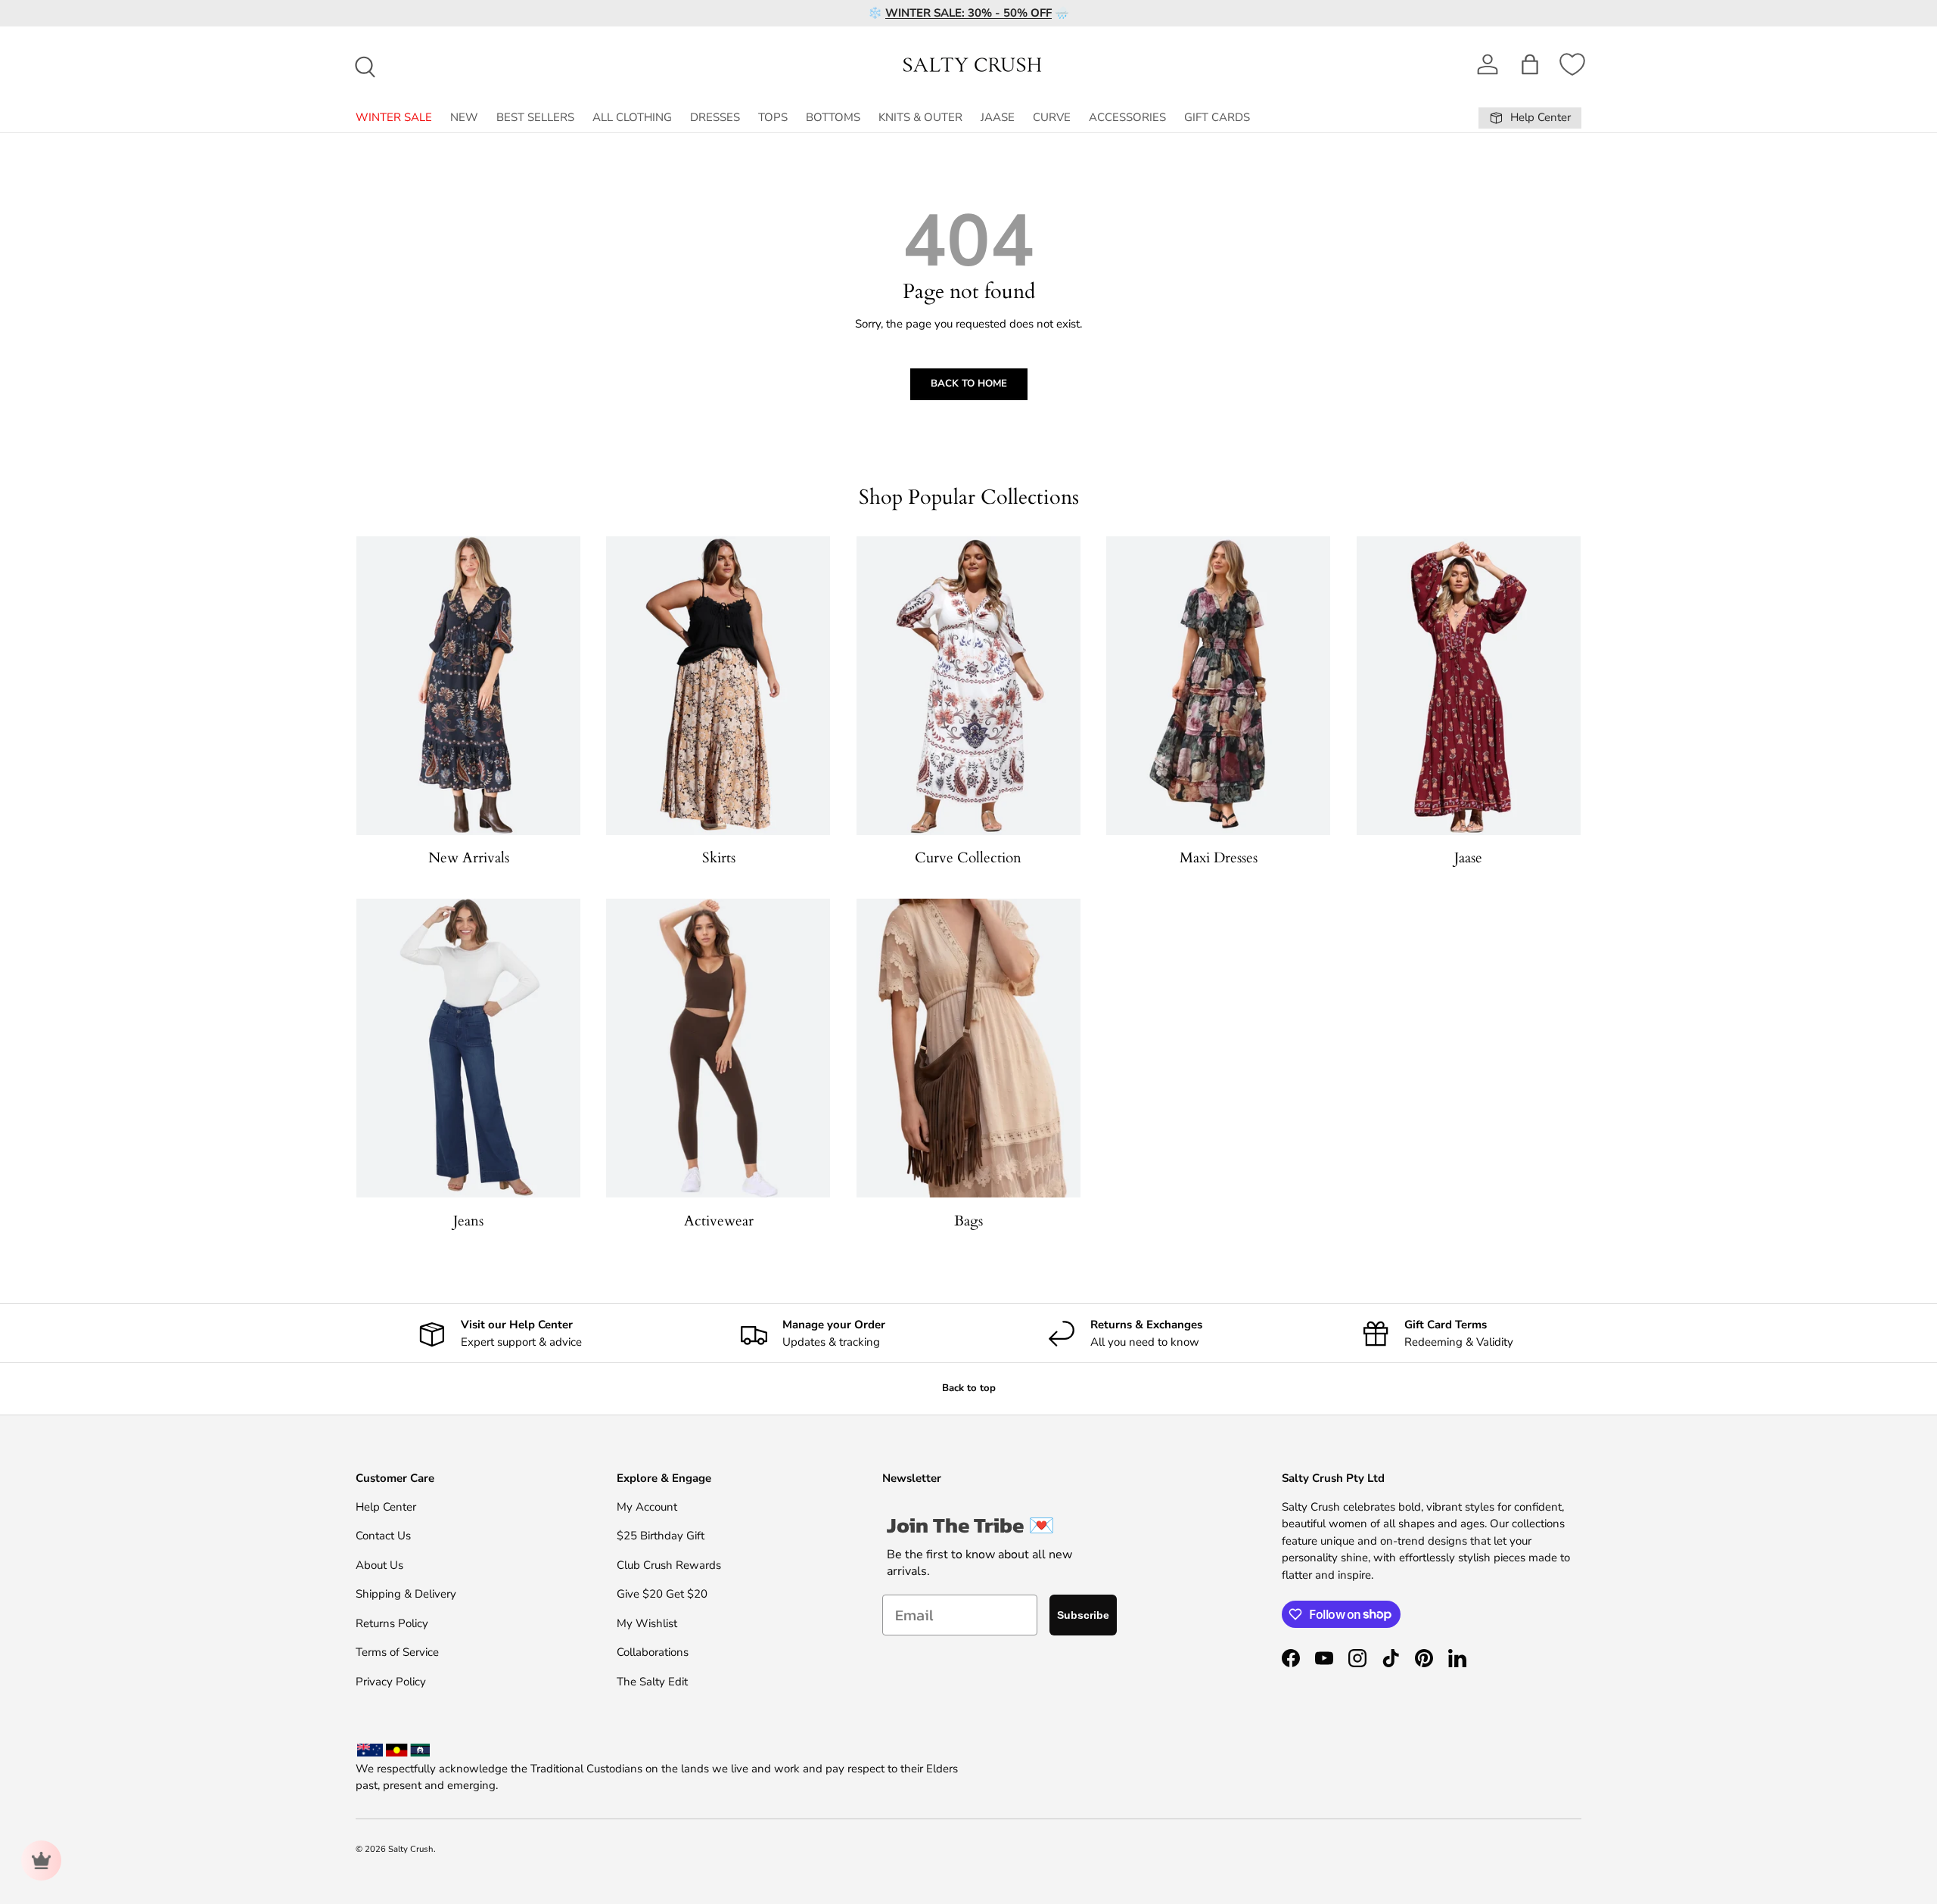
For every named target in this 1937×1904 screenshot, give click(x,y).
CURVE (1052, 117)
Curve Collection (968, 858)
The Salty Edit (652, 1682)
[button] (1530, 64)
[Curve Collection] (968, 686)
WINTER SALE (394, 117)
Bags (968, 1221)
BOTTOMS (833, 117)
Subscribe (1083, 1615)
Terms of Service (397, 1652)
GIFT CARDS (1217, 117)
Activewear (719, 1221)
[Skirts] (718, 686)
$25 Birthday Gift (661, 1536)
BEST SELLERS (535, 117)
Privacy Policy (391, 1682)
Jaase (1468, 858)
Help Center (386, 1507)
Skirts (719, 858)
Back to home (969, 384)
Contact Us (383, 1536)
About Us (379, 1565)
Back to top (969, 1388)
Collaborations (653, 1652)
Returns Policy (392, 1623)
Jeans (468, 1221)
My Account (647, 1507)
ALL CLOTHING (632, 117)
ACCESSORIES (1127, 117)
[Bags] (968, 1048)
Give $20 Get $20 (662, 1594)
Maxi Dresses (1219, 858)
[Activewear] (718, 1048)
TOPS (773, 117)
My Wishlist (647, 1623)
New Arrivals (469, 858)
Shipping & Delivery (406, 1594)
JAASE (998, 117)
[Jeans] (468, 1048)
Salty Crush (411, 1849)
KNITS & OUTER (920, 117)
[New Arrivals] (468, 686)
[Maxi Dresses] (1218, 686)
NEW (464, 117)
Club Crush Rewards (669, 1565)
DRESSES (715, 117)
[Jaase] (1469, 686)
